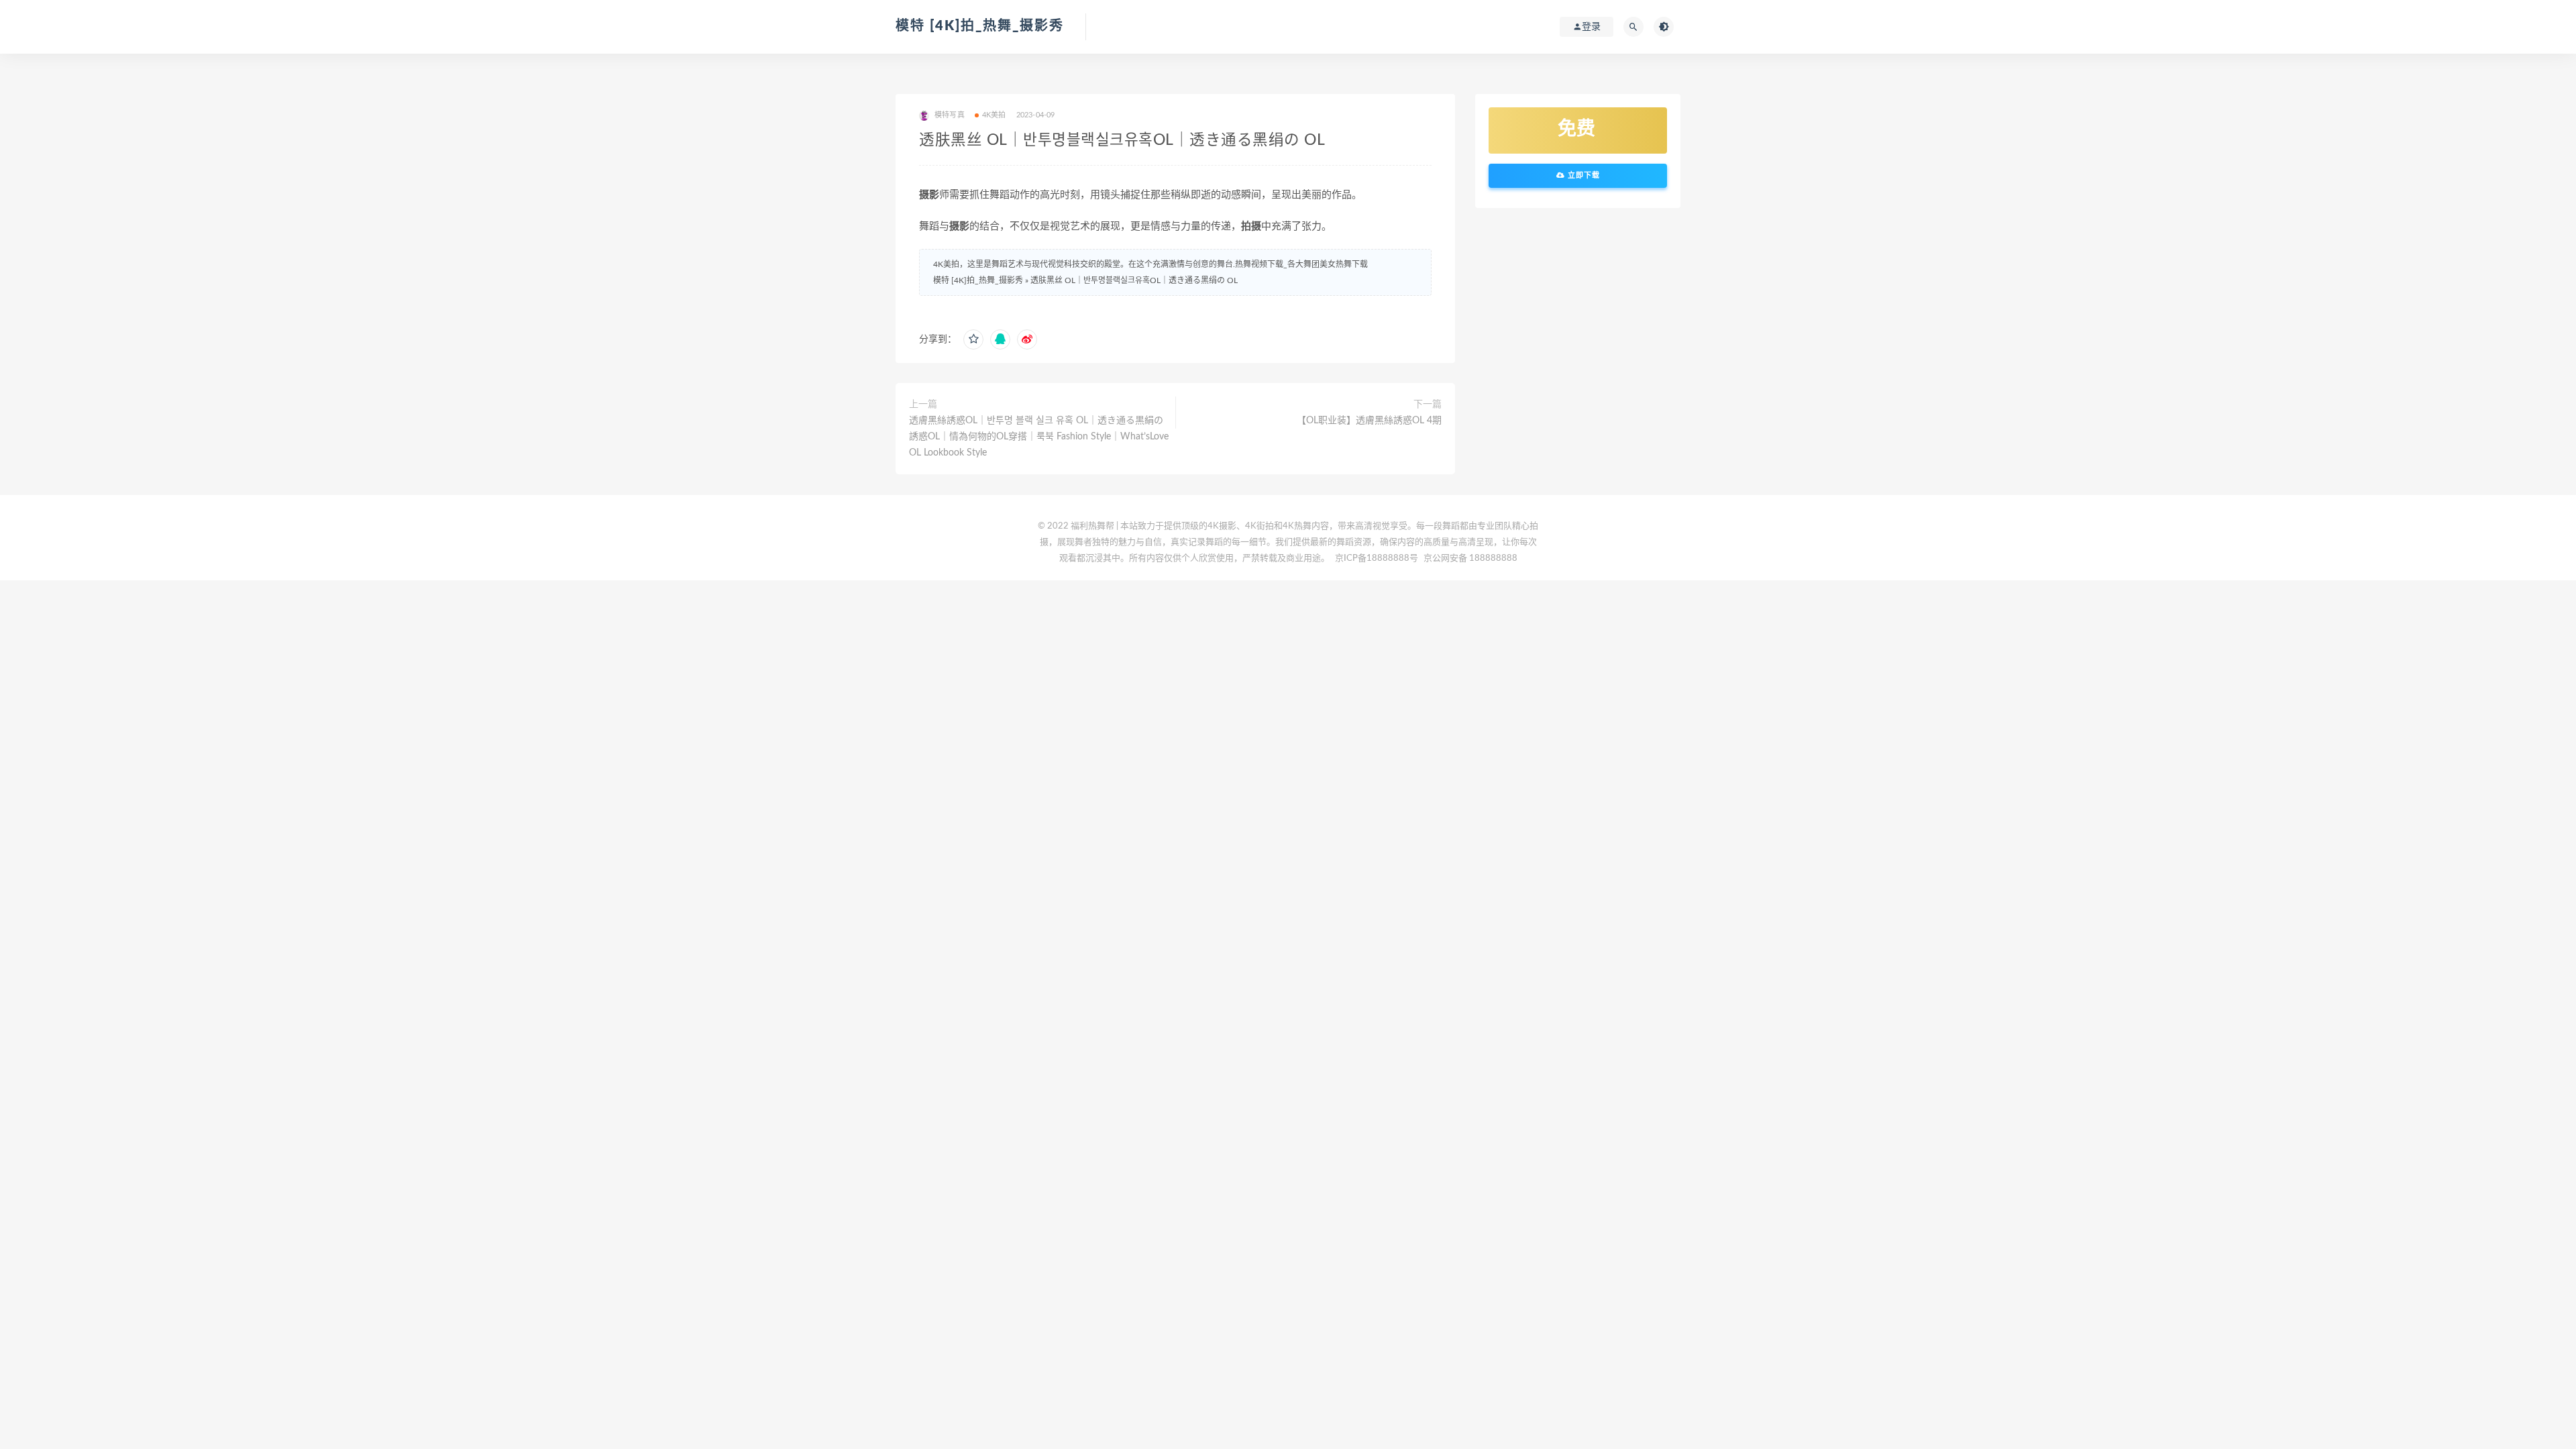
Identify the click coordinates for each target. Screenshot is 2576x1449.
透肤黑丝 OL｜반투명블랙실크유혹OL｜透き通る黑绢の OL (1134, 280)
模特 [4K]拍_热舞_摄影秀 (980, 26)
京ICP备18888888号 (1378, 558)
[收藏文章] (973, 339)
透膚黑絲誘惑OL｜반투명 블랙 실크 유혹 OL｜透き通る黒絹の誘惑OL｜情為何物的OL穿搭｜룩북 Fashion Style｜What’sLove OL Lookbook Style (1039, 437)
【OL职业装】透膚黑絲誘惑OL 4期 (1369, 421)
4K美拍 (994, 115)
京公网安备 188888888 (1470, 558)
